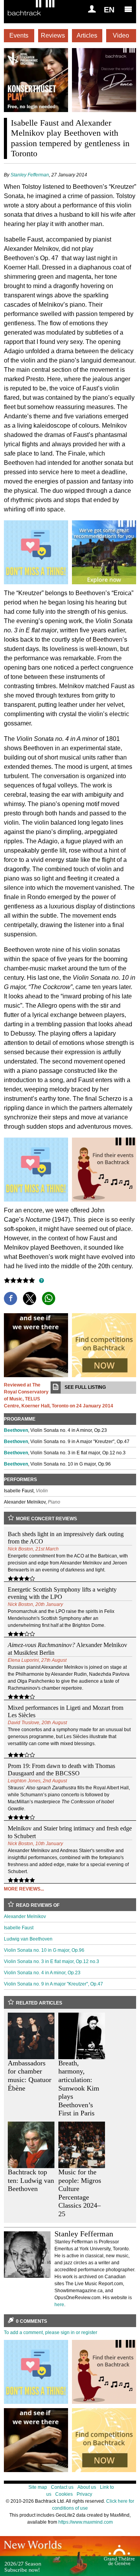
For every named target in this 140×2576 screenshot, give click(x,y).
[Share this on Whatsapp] (49, 1298)
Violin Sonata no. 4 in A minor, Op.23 (42, 1973)
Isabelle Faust (19, 1928)
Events (19, 35)
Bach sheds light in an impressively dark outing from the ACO (66, 1538)
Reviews (53, 35)
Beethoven (16, 1430)
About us (87, 2487)
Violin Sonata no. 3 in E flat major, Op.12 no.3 (52, 1961)
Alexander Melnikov (25, 1916)
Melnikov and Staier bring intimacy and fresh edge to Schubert (70, 1832)
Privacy (84, 2494)
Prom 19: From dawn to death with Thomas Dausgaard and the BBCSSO (61, 1770)
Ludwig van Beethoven (28, 1939)
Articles (87, 35)
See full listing (85, 1387)
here (59, 2305)
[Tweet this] (30, 1298)
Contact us (62, 2487)
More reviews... (24, 1889)
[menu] (128, 9)
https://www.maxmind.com (86, 2522)
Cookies (64, 2494)
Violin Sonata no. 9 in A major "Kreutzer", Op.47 (53, 1984)
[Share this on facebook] (10, 1298)
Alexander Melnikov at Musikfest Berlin (67, 1649)
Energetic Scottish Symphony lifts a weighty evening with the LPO (62, 1593)
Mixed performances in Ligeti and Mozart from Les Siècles (66, 1711)
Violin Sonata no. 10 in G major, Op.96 (44, 1950)
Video (121, 35)
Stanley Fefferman (30, 175)
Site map (38, 2487)
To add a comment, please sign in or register (51, 2333)
